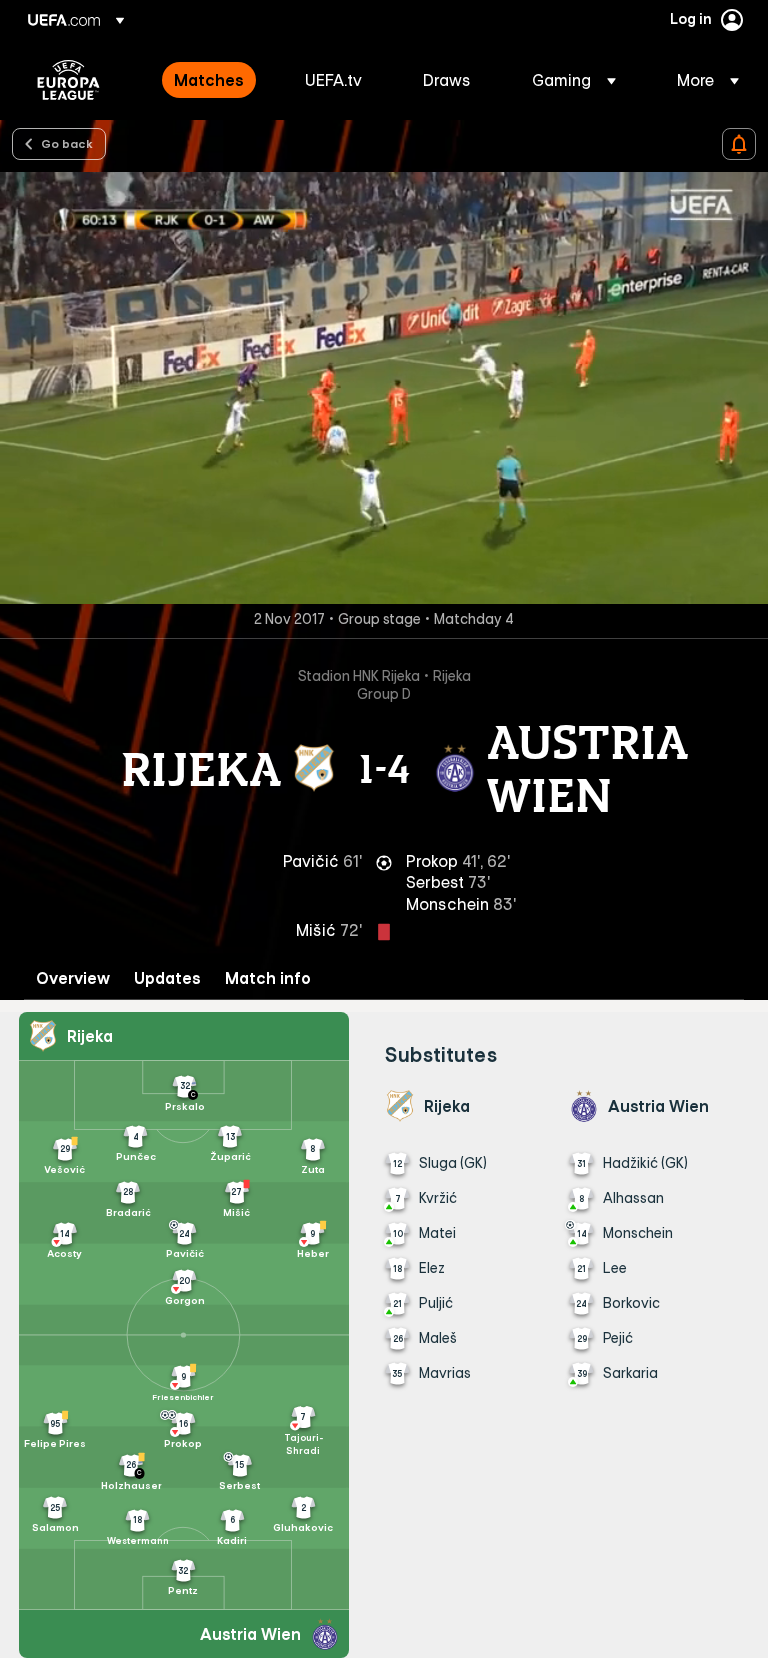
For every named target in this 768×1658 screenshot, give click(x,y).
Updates (167, 978)
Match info (268, 978)
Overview (73, 978)
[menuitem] (214, 80)
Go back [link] (67, 143)
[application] (384, 388)
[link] (209, 80)
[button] (574, 80)
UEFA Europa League (68, 80)
